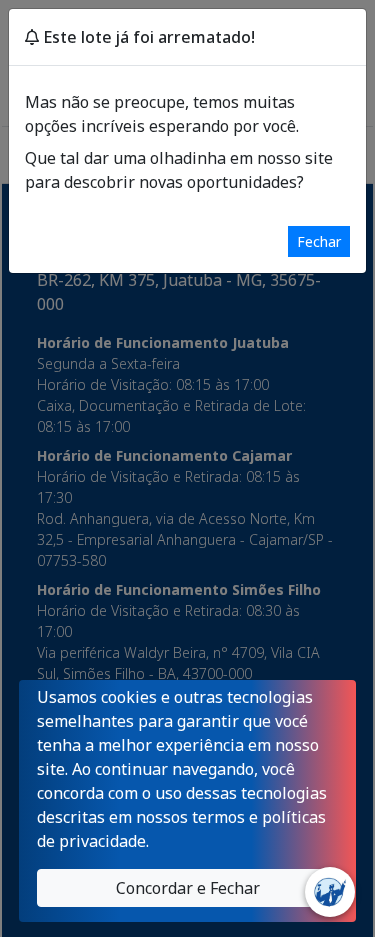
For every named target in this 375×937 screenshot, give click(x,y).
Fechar (319, 241)
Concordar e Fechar (188, 888)
